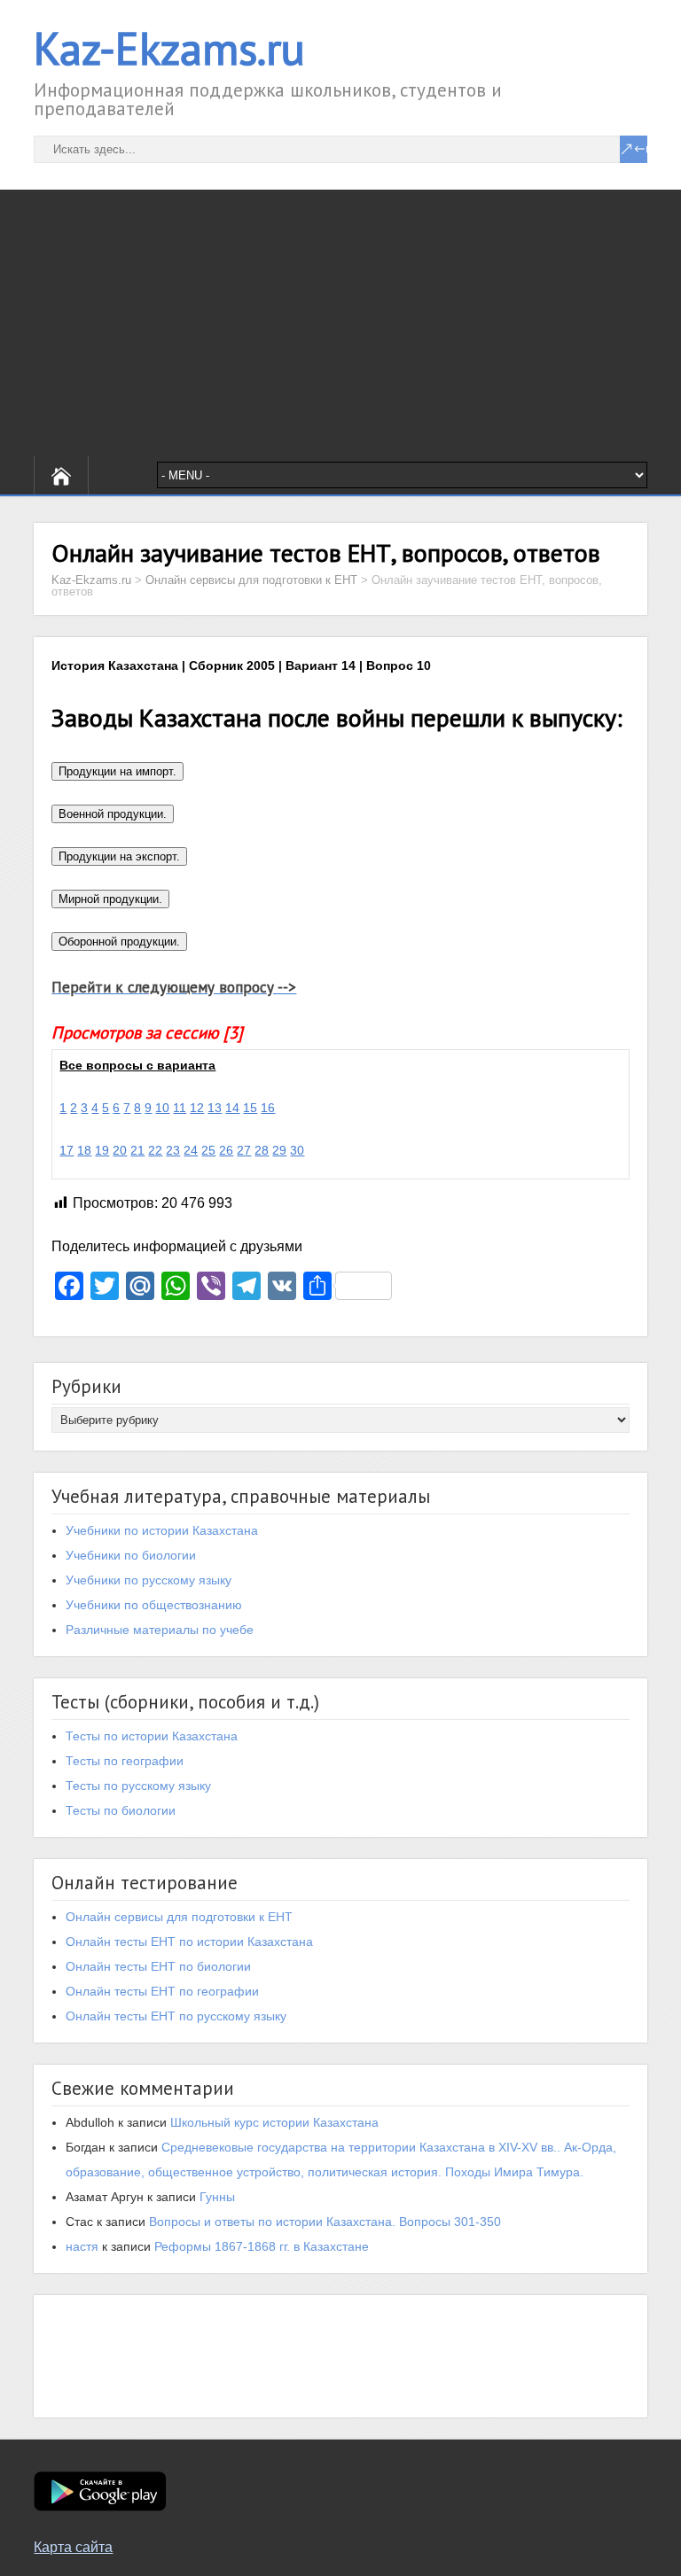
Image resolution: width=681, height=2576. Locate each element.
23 (173, 1150)
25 (208, 1150)
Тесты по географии (125, 1761)
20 (120, 1150)
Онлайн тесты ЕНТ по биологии (158, 1966)
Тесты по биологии (121, 1810)
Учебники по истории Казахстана (162, 1530)
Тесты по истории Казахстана (152, 1736)
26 (226, 1150)
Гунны (217, 2197)
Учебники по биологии (131, 1555)
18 (84, 1150)
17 (67, 1150)
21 (137, 1150)
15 (250, 1108)
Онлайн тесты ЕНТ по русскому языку (176, 2016)
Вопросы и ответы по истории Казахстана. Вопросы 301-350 (325, 2222)
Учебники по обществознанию (154, 1605)
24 (191, 1150)
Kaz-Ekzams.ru (169, 48)
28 (262, 1150)
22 (155, 1150)
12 (197, 1108)
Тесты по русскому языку (138, 1786)
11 (180, 1108)
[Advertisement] (340, 323)
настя (82, 2246)
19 (102, 1150)
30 (297, 1150)
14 (232, 1108)
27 (244, 1150)
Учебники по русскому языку (149, 1580)
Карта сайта (73, 2547)
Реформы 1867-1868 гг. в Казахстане (262, 2246)
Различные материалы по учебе (160, 1630)
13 (215, 1108)
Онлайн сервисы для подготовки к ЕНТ (179, 1917)
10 (162, 1108)
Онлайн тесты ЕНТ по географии (162, 1991)
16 (268, 1108)
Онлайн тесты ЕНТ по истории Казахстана (189, 1942)
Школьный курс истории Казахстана (274, 2122)
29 (279, 1150)
